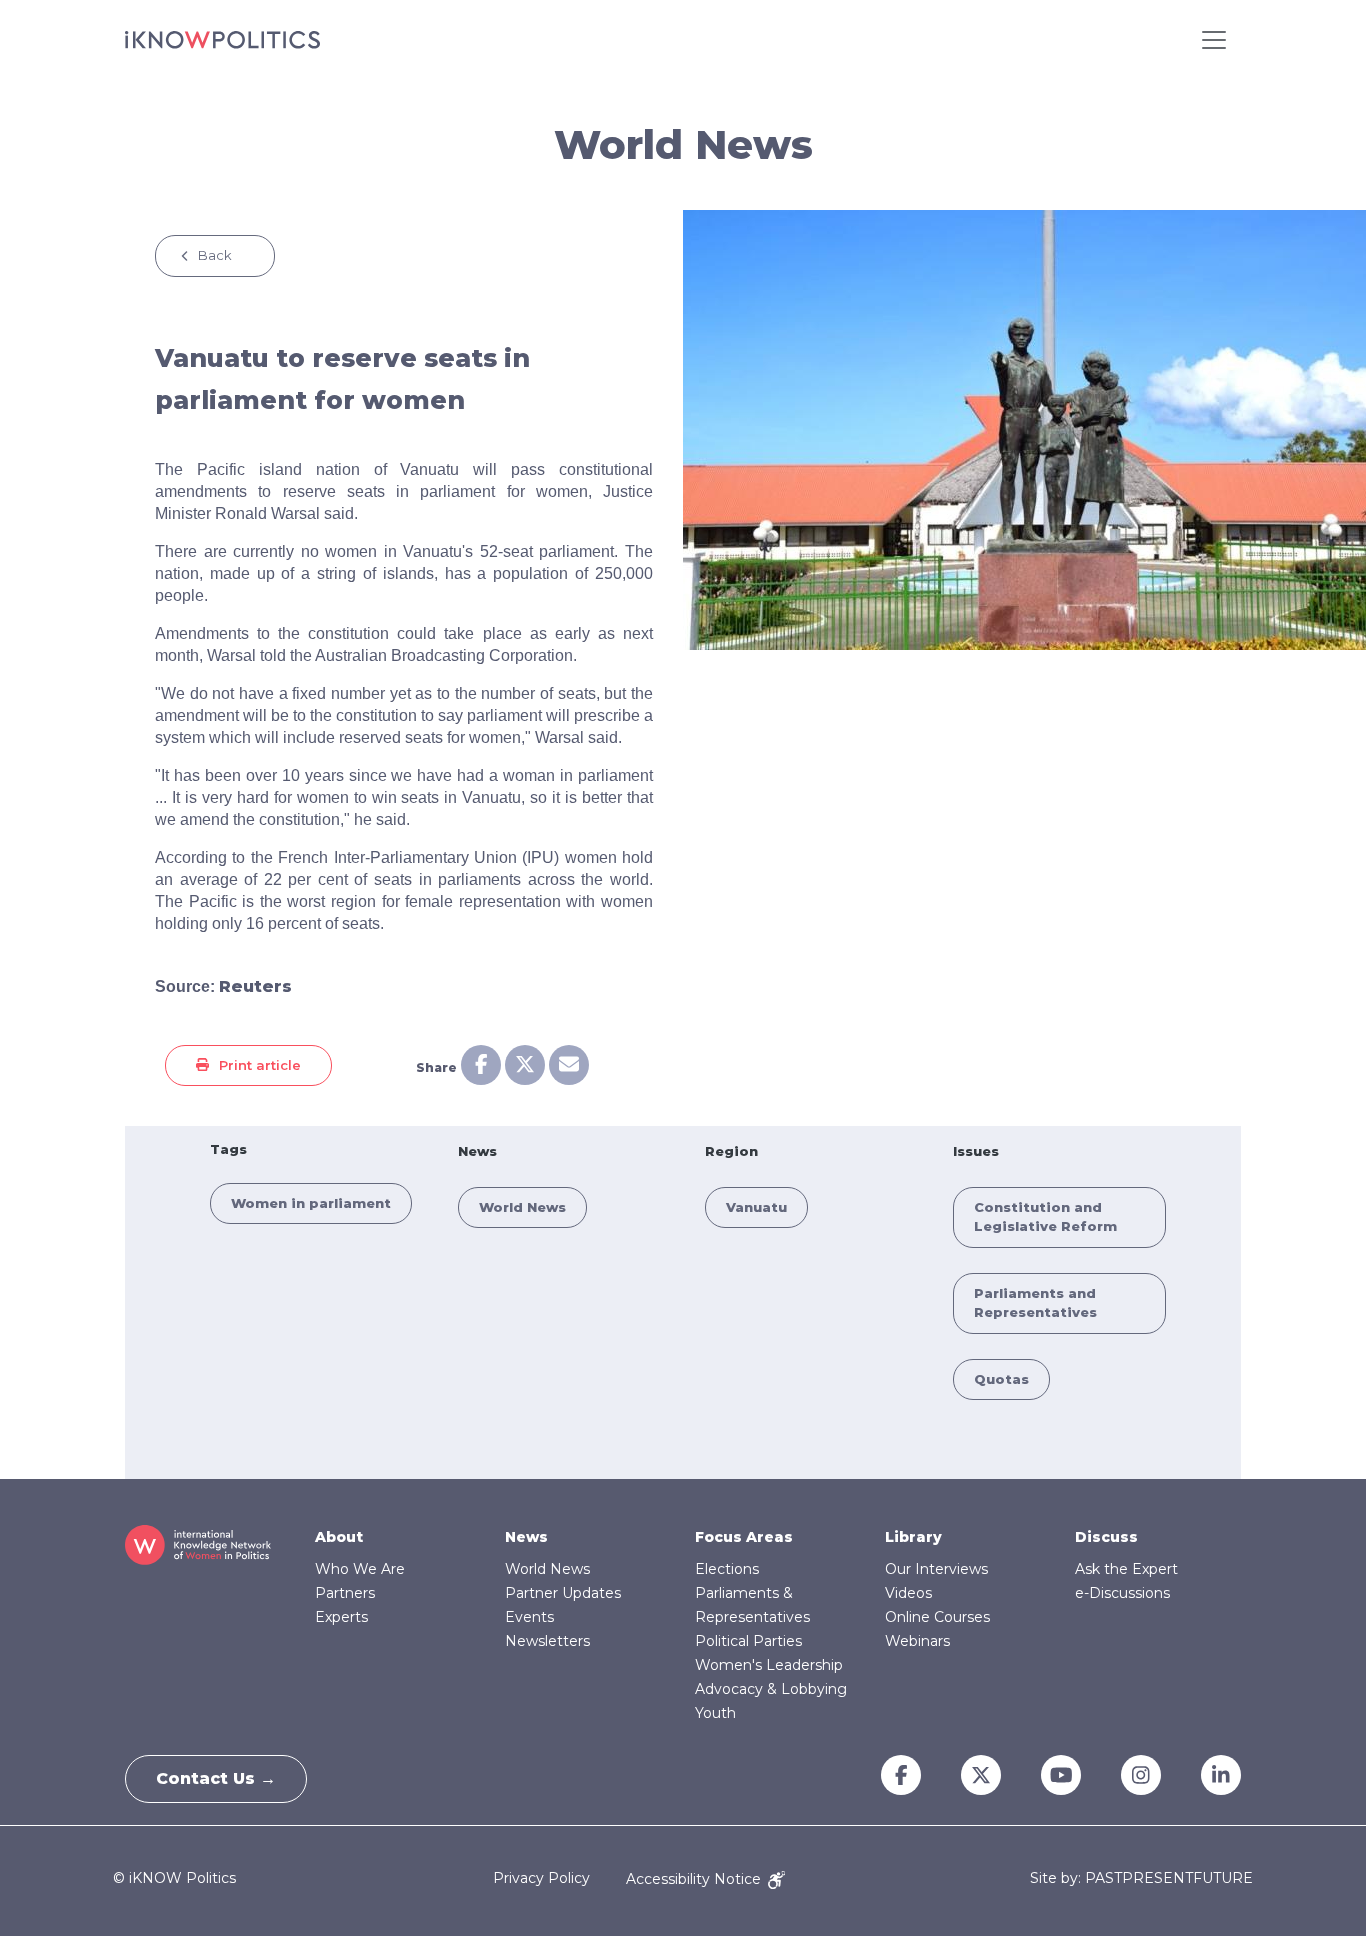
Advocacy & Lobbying (771, 1689)
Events (529, 1617)
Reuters (255, 986)
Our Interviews (936, 1569)
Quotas (1001, 1379)
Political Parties (748, 1641)
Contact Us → (216, 1778)
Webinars (917, 1641)
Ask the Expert (1126, 1569)
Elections (727, 1569)
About (339, 1537)
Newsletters (547, 1641)
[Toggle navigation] (1214, 40)
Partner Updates (563, 1593)
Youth (715, 1713)
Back (215, 255)
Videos (908, 1593)
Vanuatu (756, 1207)
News (526, 1537)
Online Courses (937, 1617)
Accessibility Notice (695, 1879)
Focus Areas (744, 1537)
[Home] (222, 40)
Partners (345, 1593)
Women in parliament (311, 1203)
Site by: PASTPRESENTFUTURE (1141, 1878)
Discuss (1106, 1537)
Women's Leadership (769, 1665)
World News (522, 1207)
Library (913, 1537)
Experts (341, 1617)
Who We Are (360, 1569)
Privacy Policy (541, 1879)
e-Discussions (1122, 1593)
